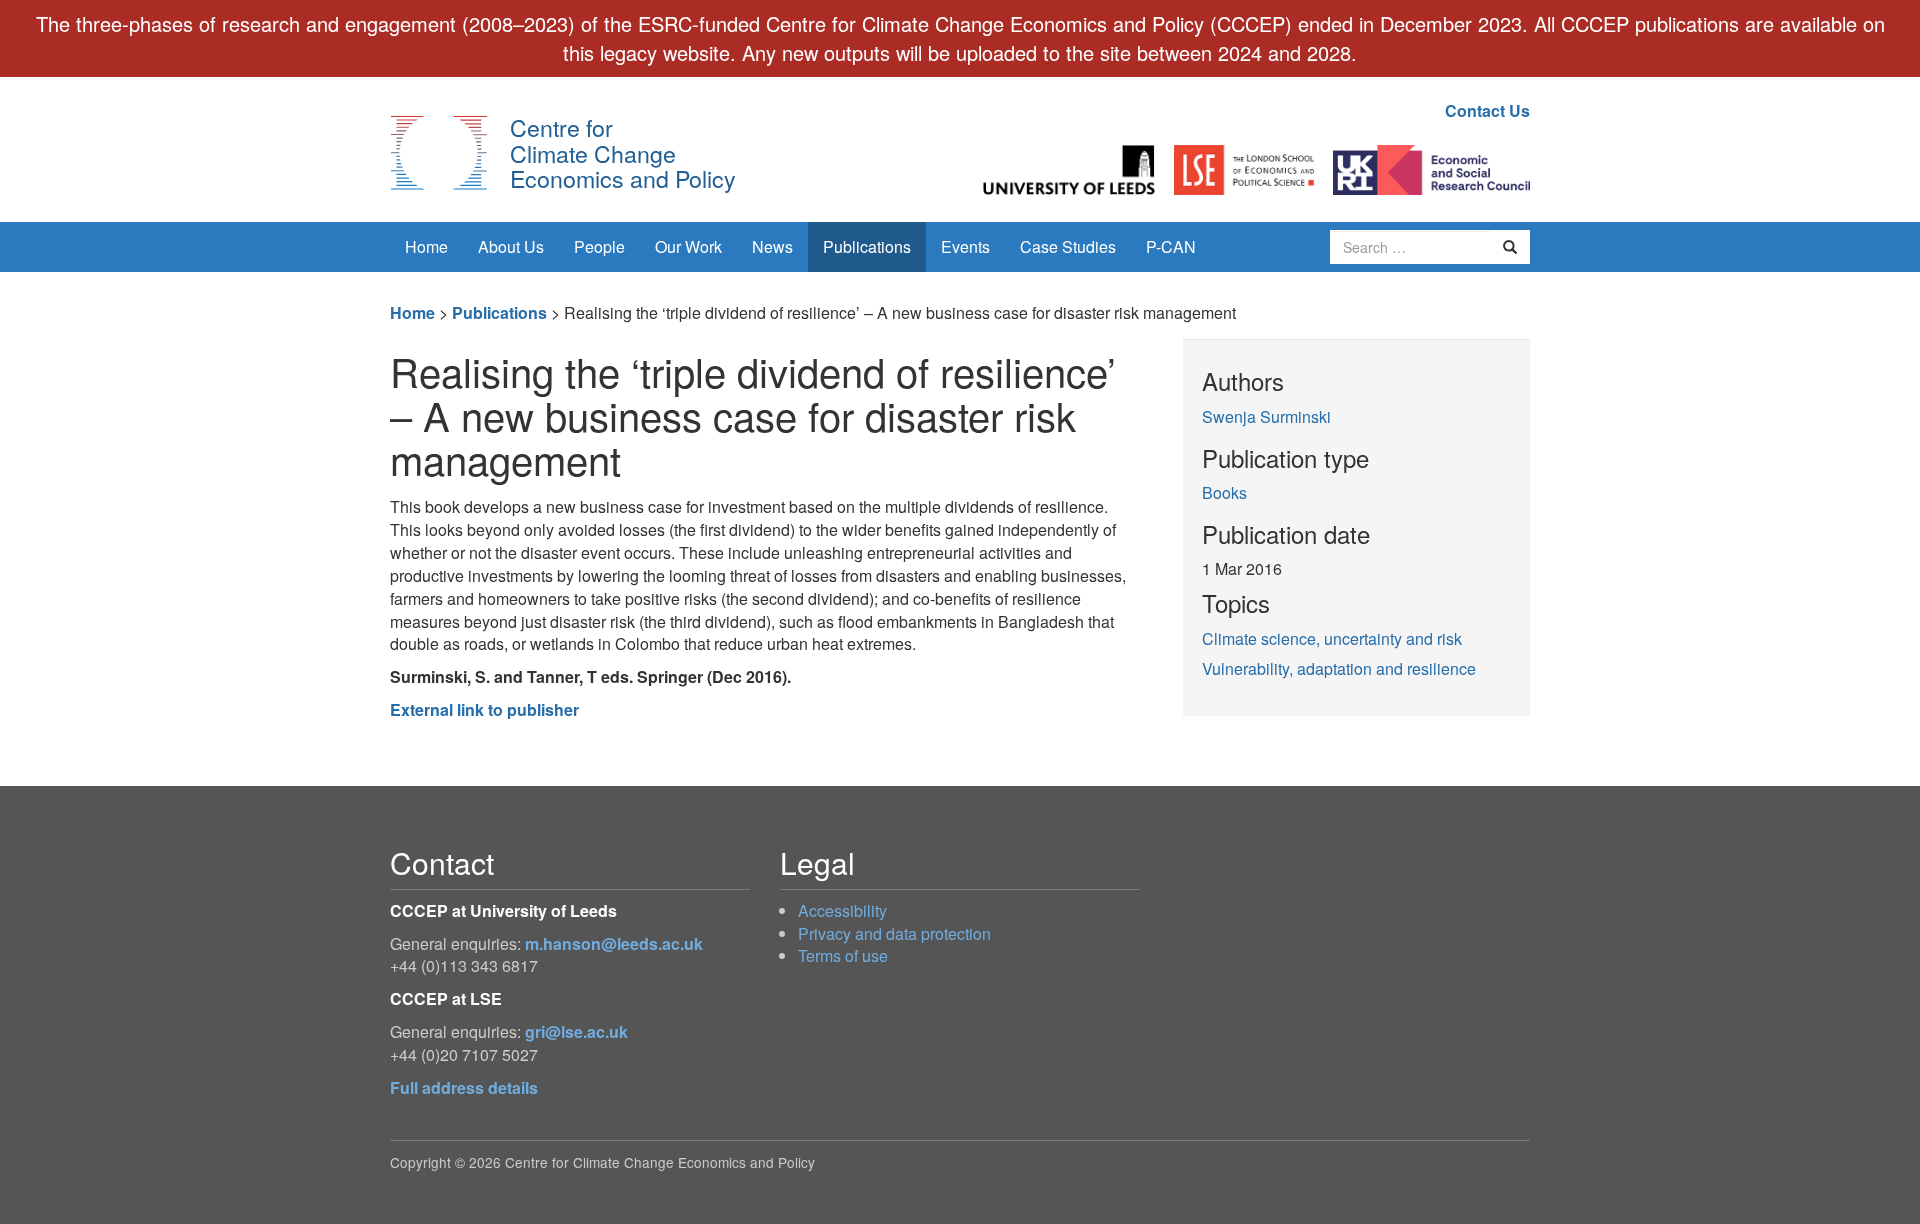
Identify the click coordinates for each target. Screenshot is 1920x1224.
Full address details (464, 1087)
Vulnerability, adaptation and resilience (1339, 668)
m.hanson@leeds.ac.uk (614, 943)
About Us (511, 246)
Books (1224, 492)
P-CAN (1171, 246)
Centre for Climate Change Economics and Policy (623, 152)
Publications (867, 246)
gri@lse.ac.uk (576, 1031)
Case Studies (1068, 246)
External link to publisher (484, 709)
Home (426, 246)
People (599, 246)
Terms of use (843, 955)
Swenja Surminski (1266, 416)
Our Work (688, 246)
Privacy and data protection (894, 933)
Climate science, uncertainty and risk (1332, 638)
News (772, 246)
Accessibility (842, 910)
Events (965, 246)
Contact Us (1487, 110)
